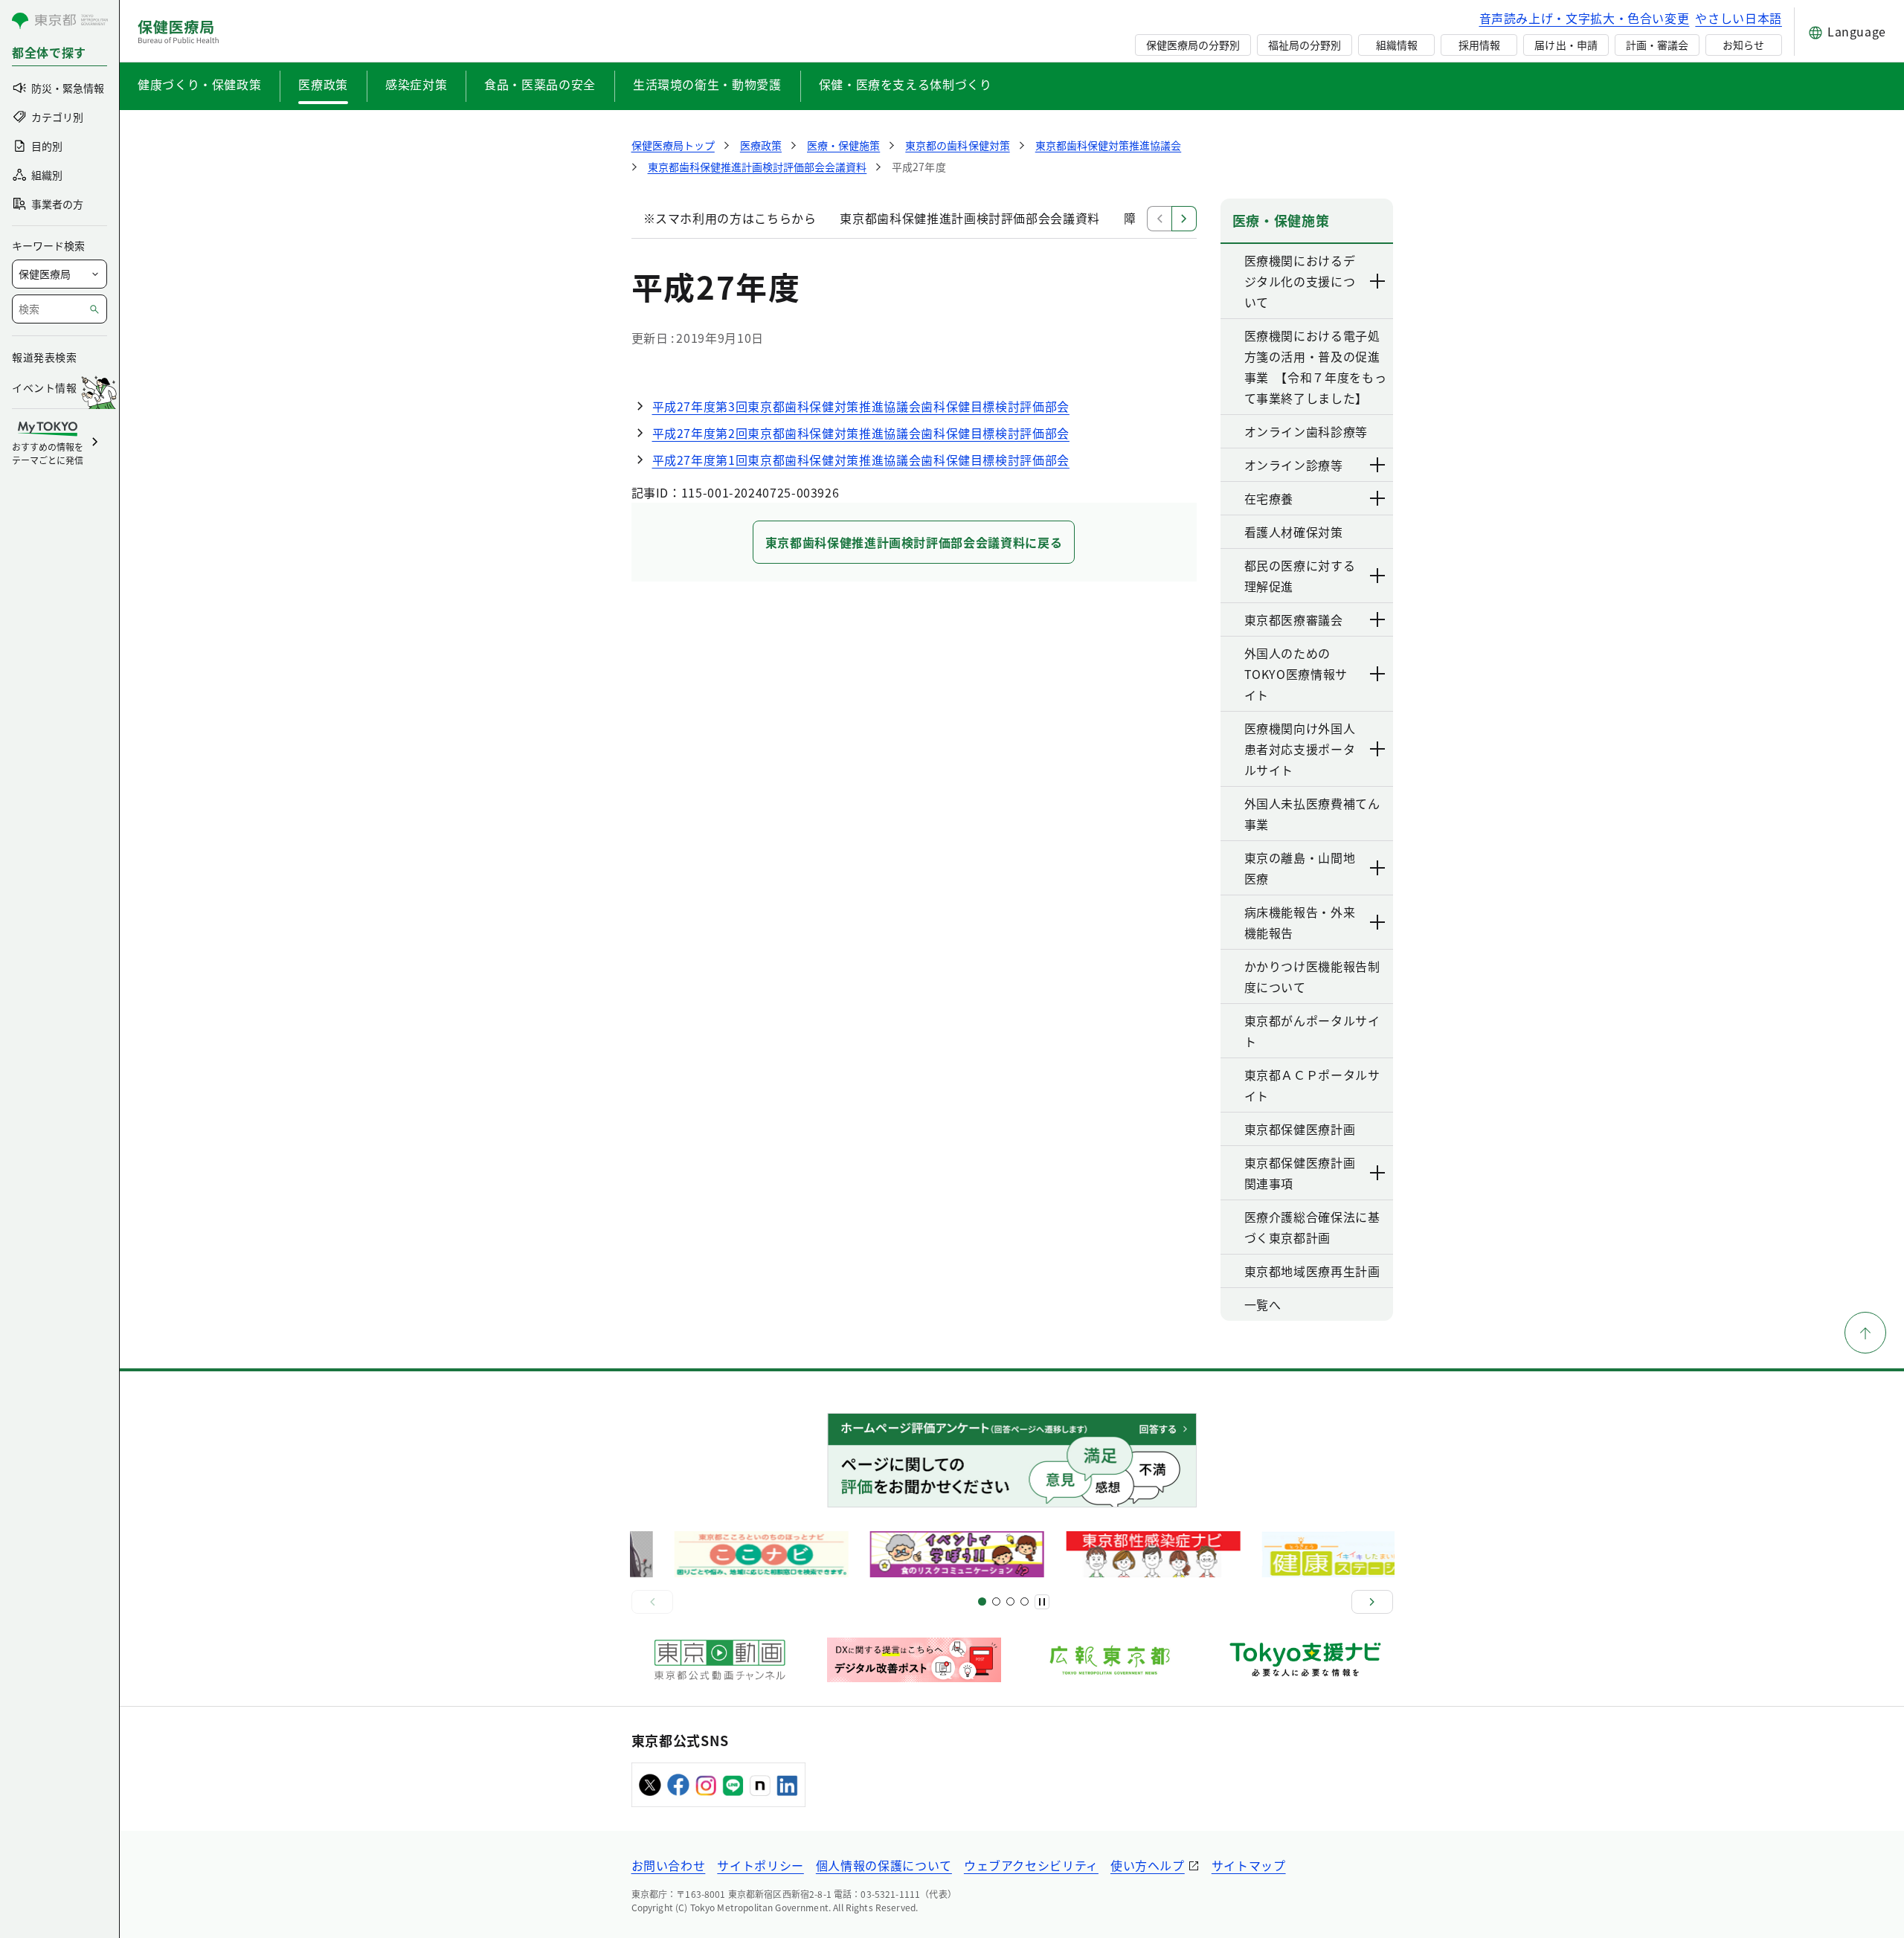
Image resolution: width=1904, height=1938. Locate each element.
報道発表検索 (44, 357)
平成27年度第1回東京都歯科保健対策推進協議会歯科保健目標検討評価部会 (861, 460)
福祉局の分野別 (1305, 45)
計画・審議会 (1657, 45)
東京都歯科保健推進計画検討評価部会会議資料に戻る (914, 542)
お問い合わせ (669, 1865)
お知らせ (1743, 45)
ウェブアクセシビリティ (1031, 1865)
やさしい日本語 (1738, 18)
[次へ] (1372, 1602)
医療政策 (323, 84)
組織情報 (1397, 45)
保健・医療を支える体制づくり (906, 84)
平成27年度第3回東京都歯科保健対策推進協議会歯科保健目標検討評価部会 (861, 406)
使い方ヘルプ (1148, 1865)
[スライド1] (982, 1601)
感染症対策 (416, 84)
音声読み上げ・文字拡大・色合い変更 (1585, 18)
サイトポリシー (760, 1865)
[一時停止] (1042, 1602)
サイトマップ (1249, 1865)
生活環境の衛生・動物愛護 (707, 84)
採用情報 (1479, 45)
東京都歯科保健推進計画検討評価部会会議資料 (969, 218)
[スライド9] (1010, 1601)
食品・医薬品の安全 (540, 84)
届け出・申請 (1566, 45)
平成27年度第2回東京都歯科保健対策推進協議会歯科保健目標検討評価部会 (861, 433)
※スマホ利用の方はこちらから (730, 218)
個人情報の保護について (884, 1865)
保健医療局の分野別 (1193, 45)
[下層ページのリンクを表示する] (1378, 281)
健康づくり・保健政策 (199, 84)
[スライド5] (996, 1601)
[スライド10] (1025, 1601)
